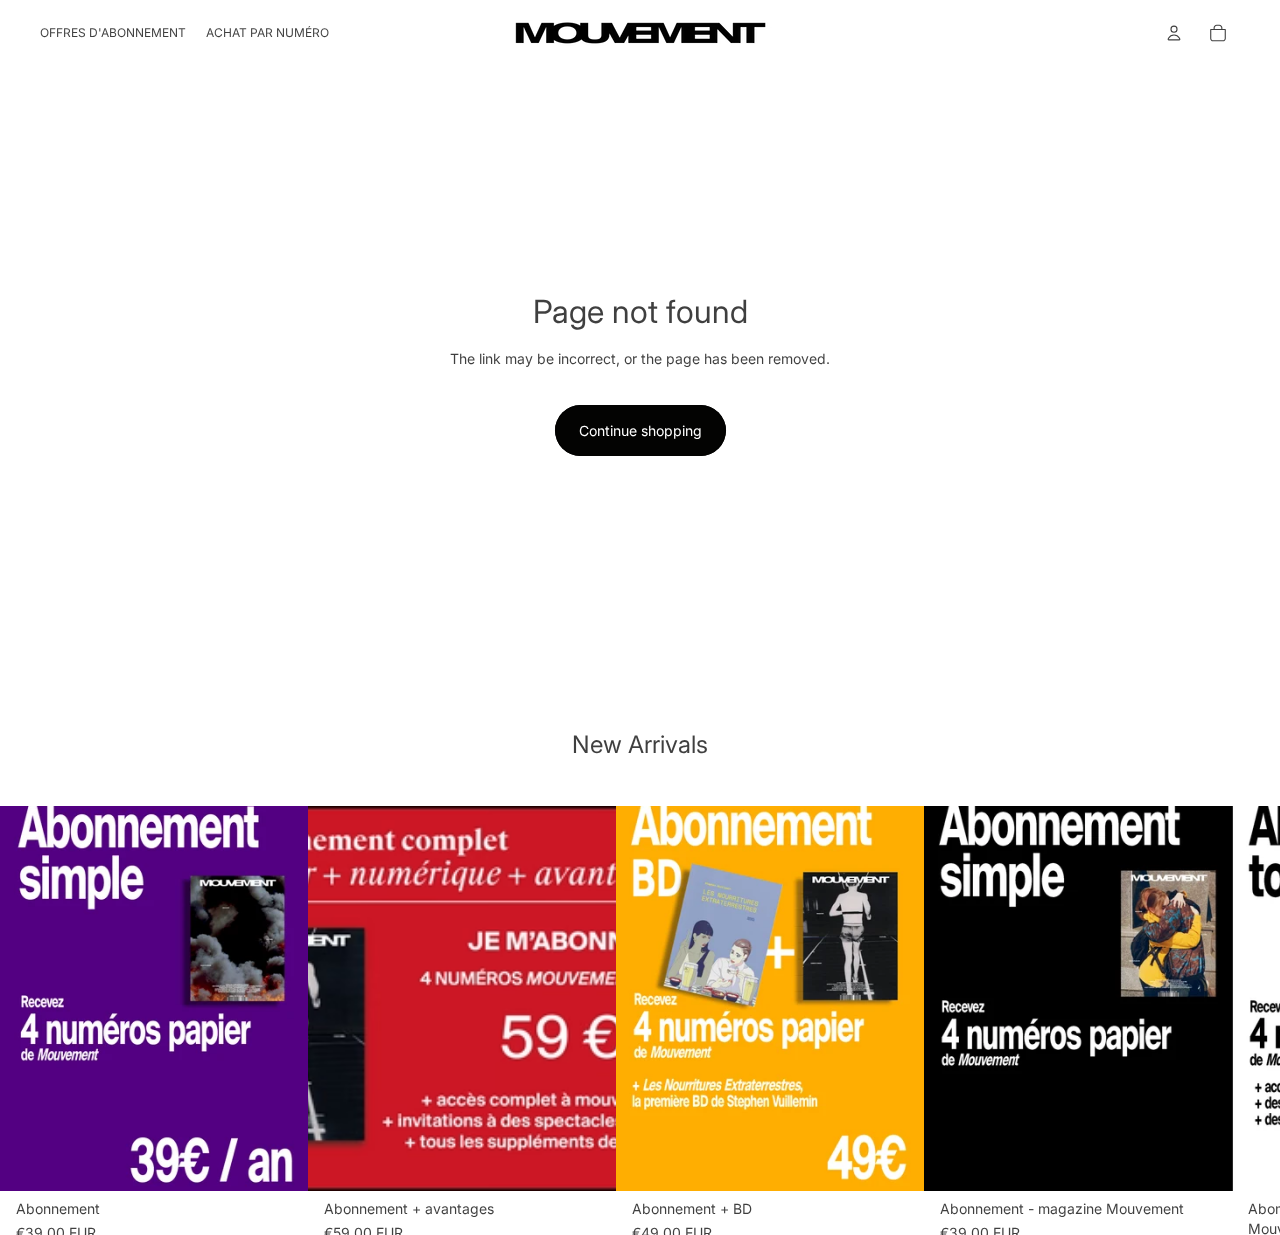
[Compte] (1174, 33)
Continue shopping (640, 430)
